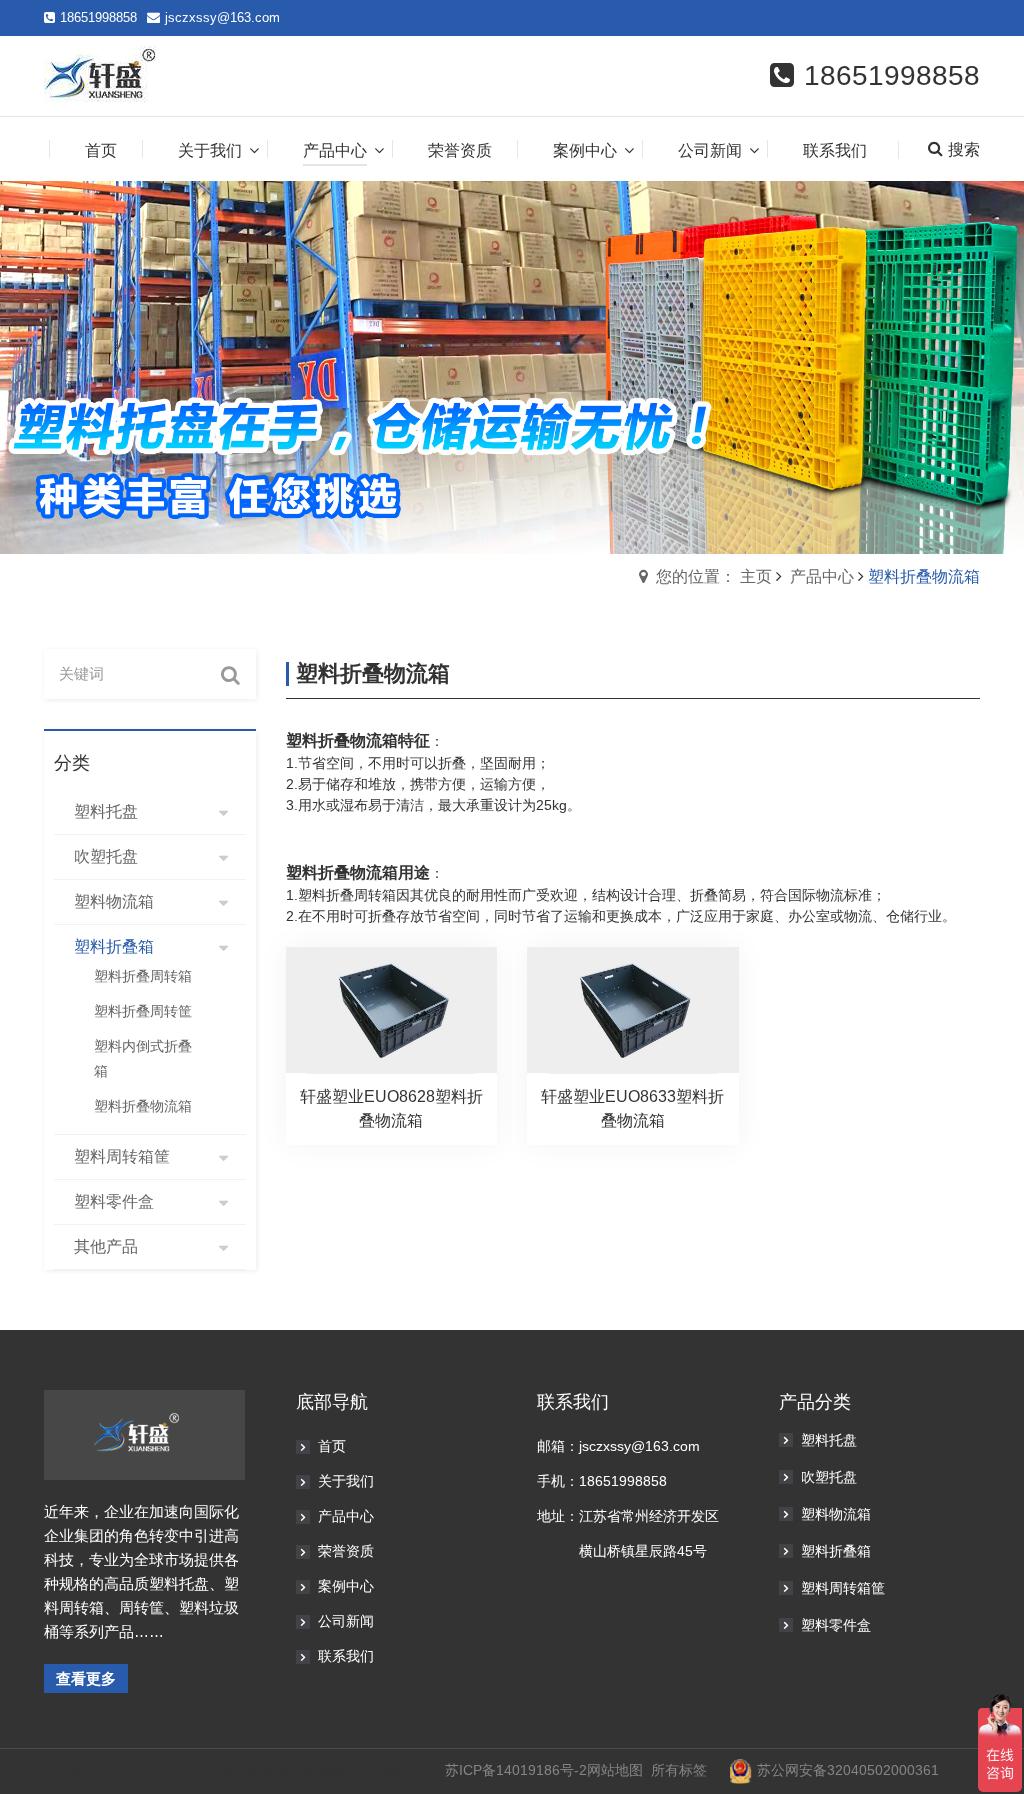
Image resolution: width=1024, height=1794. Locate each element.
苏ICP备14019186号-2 (516, 1770)
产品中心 (822, 576)
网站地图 (615, 1770)
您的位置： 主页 (714, 576)
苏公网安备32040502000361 (848, 1770)
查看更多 (86, 1678)
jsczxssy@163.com (222, 17)
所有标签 (679, 1770)
